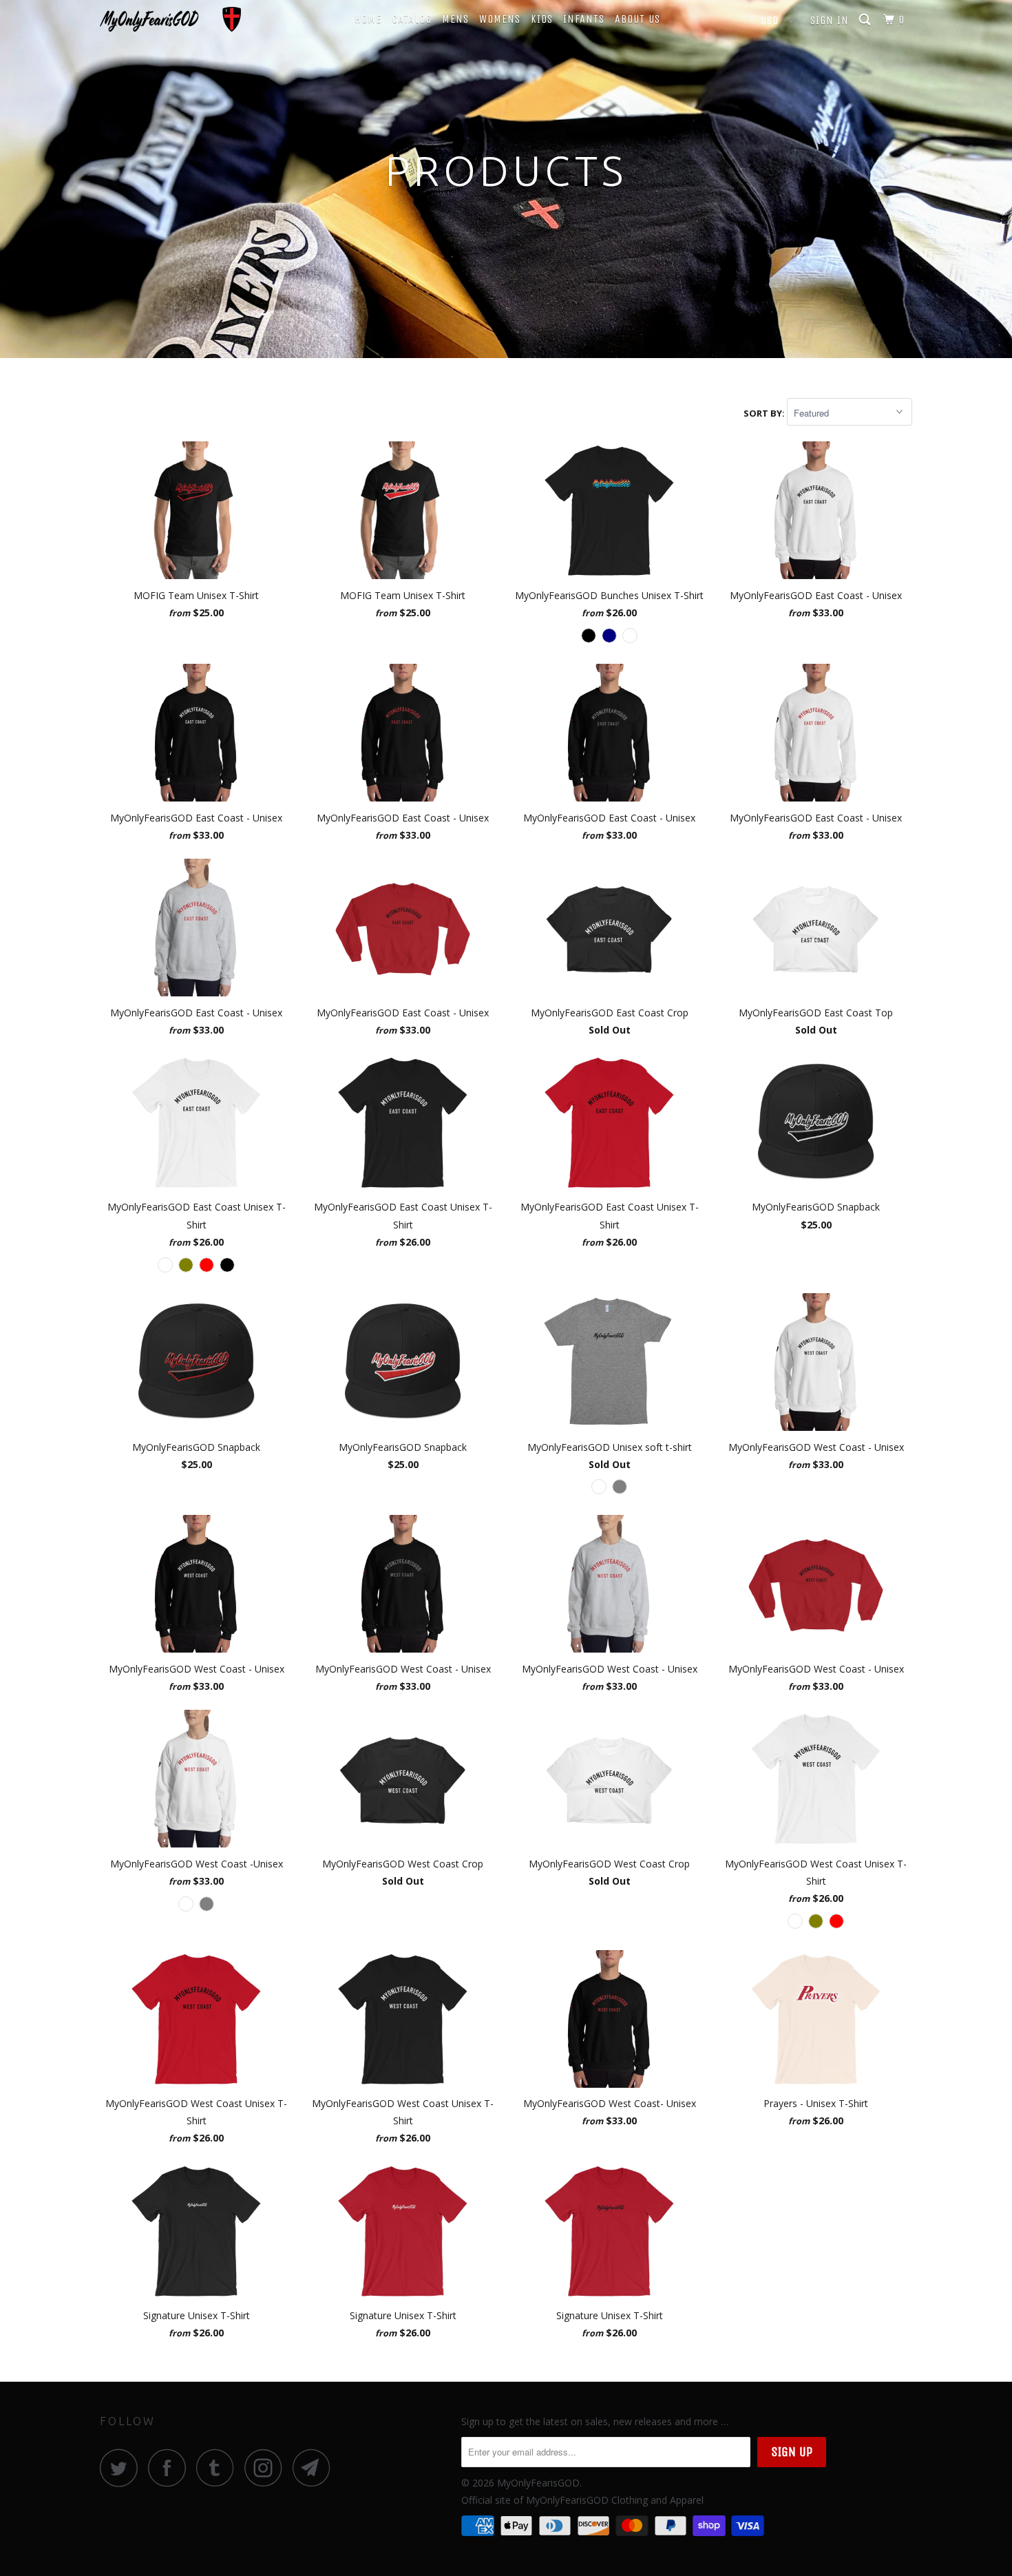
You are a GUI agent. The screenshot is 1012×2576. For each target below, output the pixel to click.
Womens (500, 19)
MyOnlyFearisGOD (538, 2483)
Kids (542, 19)
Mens (455, 19)
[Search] (866, 20)
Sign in (830, 20)
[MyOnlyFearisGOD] (170, 19)
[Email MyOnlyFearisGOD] (315, 2468)
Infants (584, 19)
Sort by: (765, 413)
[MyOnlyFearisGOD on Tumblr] (219, 2468)
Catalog (412, 19)
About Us (637, 19)
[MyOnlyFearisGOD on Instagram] (267, 2468)
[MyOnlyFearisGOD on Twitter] (123, 2468)
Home (368, 19)
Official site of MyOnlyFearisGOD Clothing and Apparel (582, 2500)
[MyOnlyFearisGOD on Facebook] (171, 2468)
